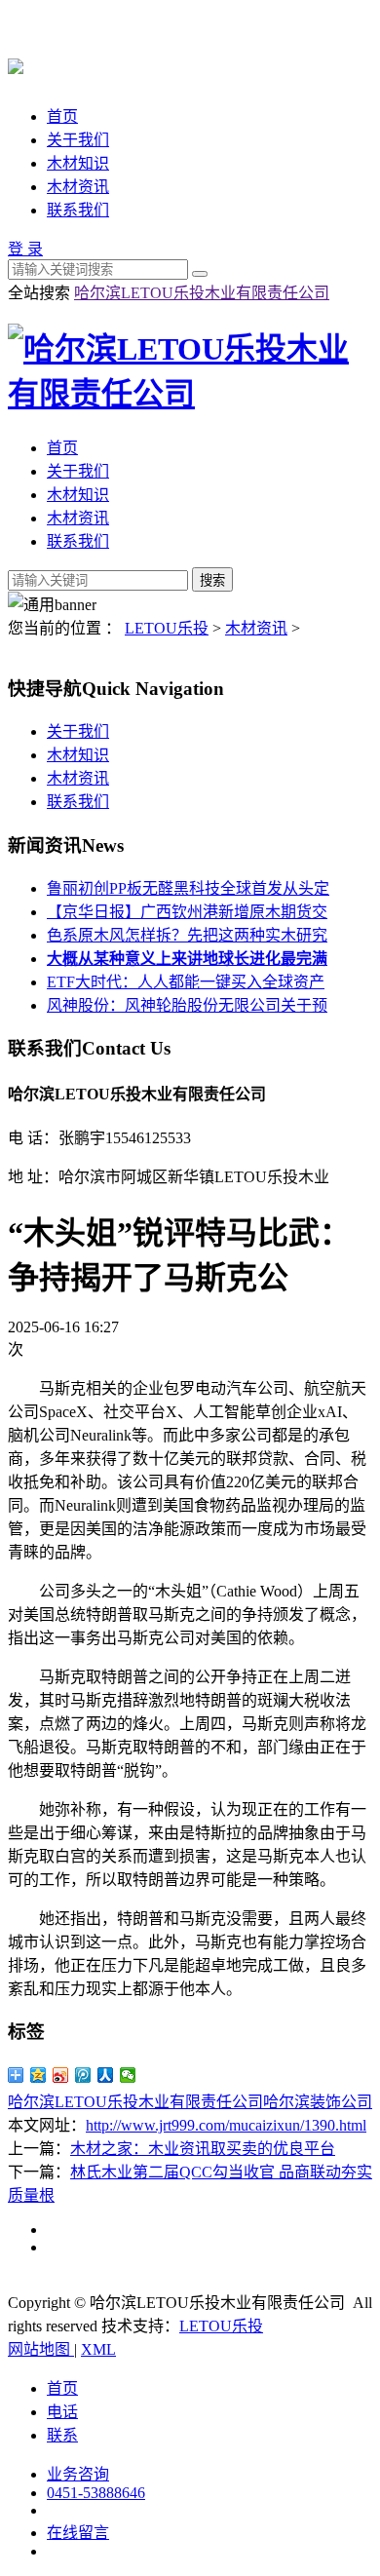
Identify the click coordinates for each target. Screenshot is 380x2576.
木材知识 (78, 163)
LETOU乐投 (167, 628)
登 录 (25, 249)
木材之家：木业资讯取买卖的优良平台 (203, 2149)
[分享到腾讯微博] (83, 2075)
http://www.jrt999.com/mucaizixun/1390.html (226, 2125)
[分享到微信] (128, 2075)
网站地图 (41, 2349)
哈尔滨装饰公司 (318, 2102)
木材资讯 (78, 187)
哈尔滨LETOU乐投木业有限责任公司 (202, 293)
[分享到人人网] (106, 2075)
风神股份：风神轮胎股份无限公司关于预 (187, 1005)
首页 (62, 116)
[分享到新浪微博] (61, 2075)
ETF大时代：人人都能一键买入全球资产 (186, 982)
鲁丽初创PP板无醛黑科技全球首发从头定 (188, 888)
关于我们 (78, 140)
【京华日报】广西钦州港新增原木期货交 (187, 912)
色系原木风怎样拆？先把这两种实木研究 (187, 935)
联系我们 (78, 210)
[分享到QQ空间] (38, 2075)
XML (98, 2349)
